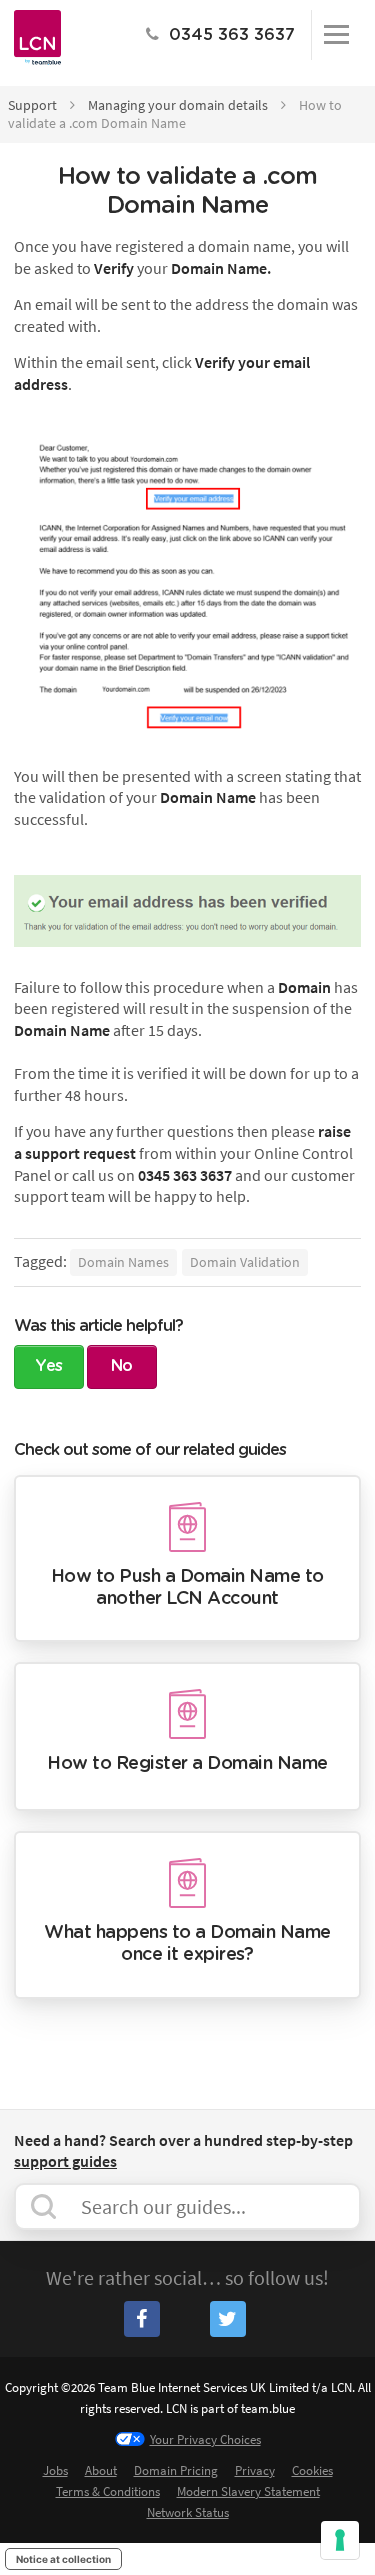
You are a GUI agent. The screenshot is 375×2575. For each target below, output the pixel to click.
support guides (65, 2161)
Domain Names (123, 1262)
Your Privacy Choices (205, 2439)
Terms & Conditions (108, 2491)
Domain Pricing (176, 2470)
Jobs (55, 2470)
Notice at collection (63, 2559)
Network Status (188, 2512)
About (101, 2470)
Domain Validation (245, 1262)
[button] (49, 1367)
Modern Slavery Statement (248, 2491)
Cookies (312, 2470)
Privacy (255, 2470)
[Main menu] (336, 35)
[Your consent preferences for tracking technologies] (340, 2540)
